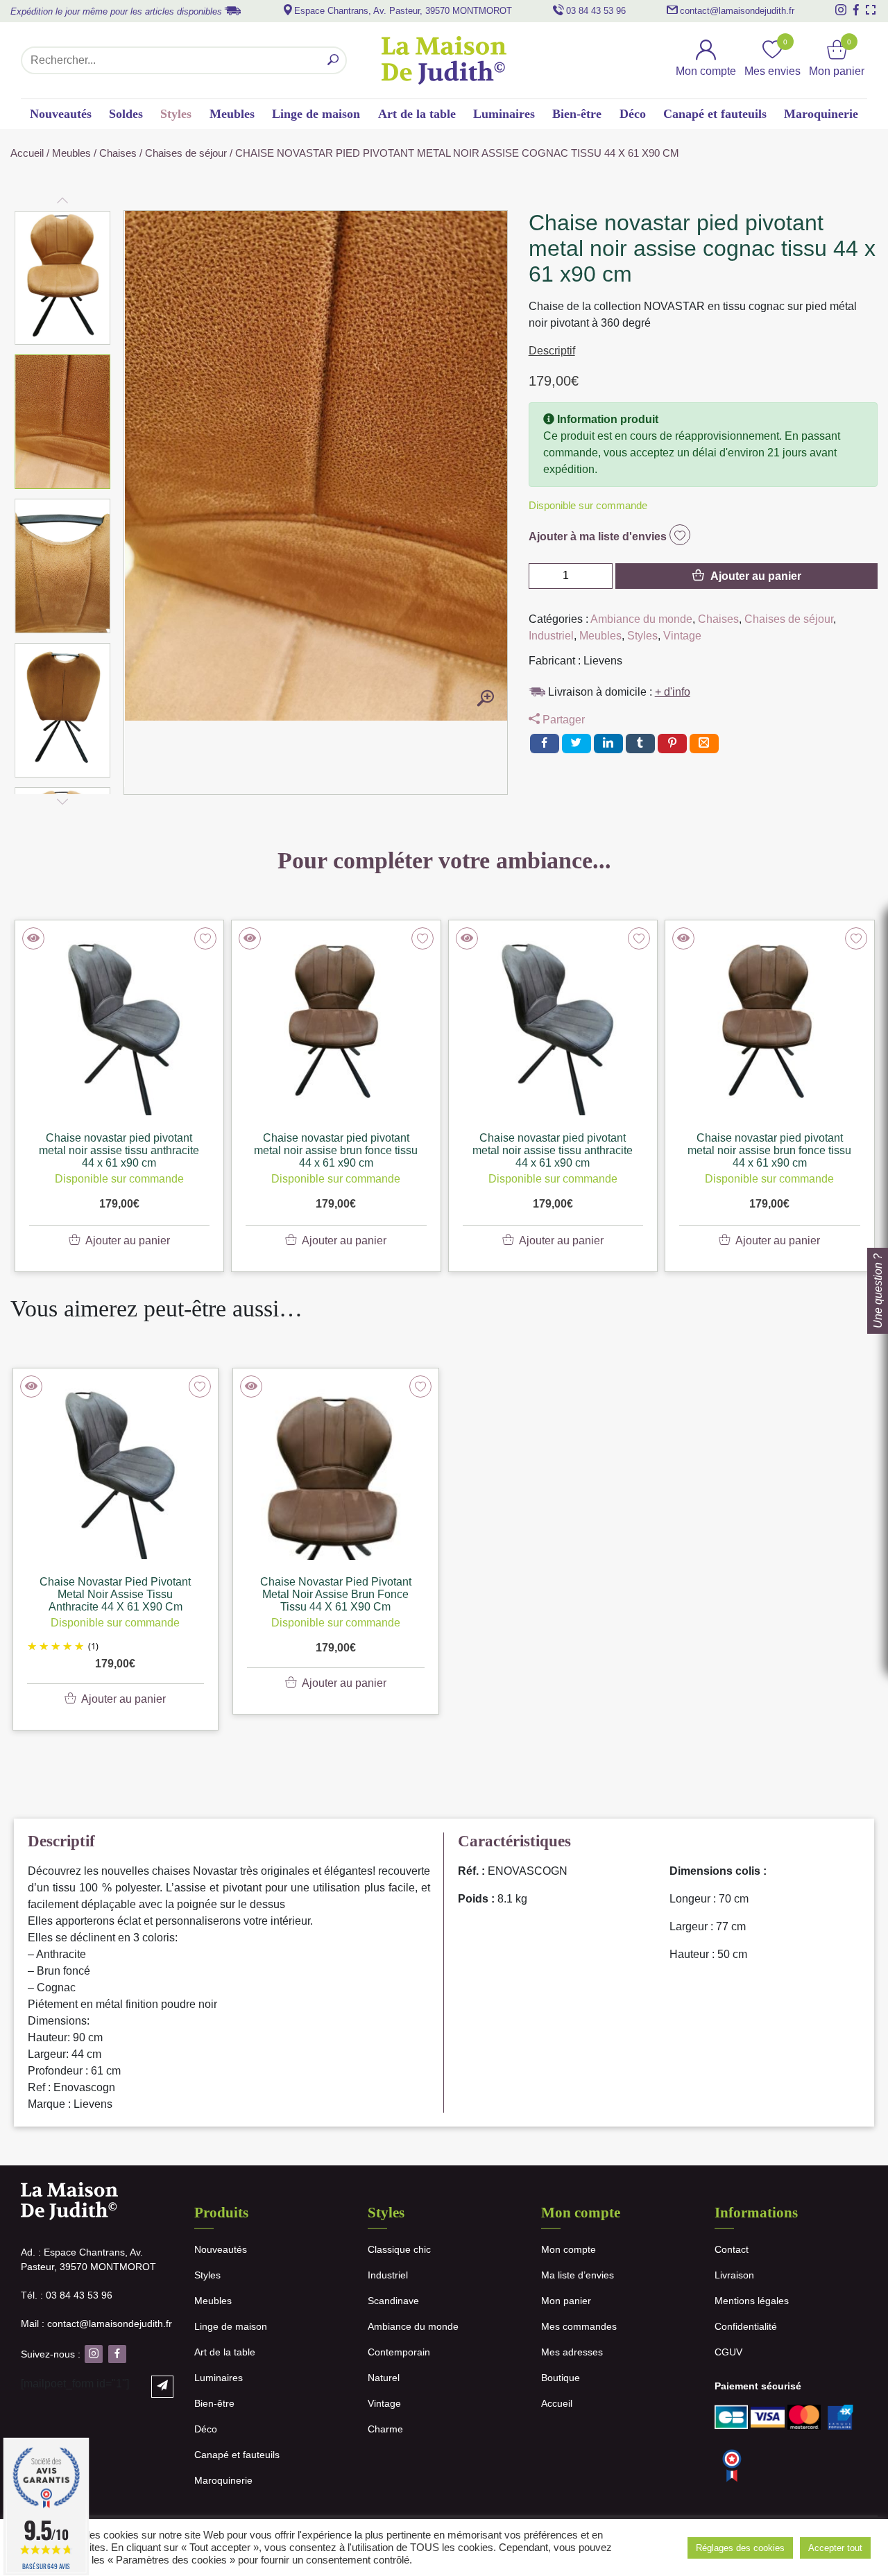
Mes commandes (579, 2326)
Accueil (27, 153)
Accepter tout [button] (835, 2548)
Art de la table (417, 114)
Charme (385, 2429)
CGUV (728, 2352)
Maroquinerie (821, 114)
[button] (63, 278)
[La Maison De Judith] (444, 60)
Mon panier (566, 2301)
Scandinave (393, 2301)
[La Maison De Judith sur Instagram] (841, 10)
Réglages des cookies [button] (740, 2548)
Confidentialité (746, 2326)
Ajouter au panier (756, 576)
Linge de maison (316, 114)
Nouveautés (61, 114)
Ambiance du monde (641, 619)
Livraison (734, 2275)
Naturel (384, 2378)
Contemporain (399, 2352)
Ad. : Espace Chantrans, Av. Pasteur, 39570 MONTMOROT (88, 2259)
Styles (176, 114)
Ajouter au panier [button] (123, 1699)
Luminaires (504, 114)
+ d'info (673, 692)
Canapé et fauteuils (715, 114)
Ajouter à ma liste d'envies (599, 536)
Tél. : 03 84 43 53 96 (67, 2295)
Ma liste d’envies (578, 2275)
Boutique (561, 2378)
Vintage (682, 636)
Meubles (232, 114)
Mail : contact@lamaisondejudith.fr (96, 2324)
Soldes (126, 114)
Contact (732, 2249)
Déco (633, 114)
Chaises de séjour (186, 153)
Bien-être (577, 114)
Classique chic (399, 2249)
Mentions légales (752, 2301)
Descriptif (552, 351)
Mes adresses (572, 2352)
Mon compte (569, 2249)
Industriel (551, 636)
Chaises (118, 153)
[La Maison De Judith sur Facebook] (856, 10)
